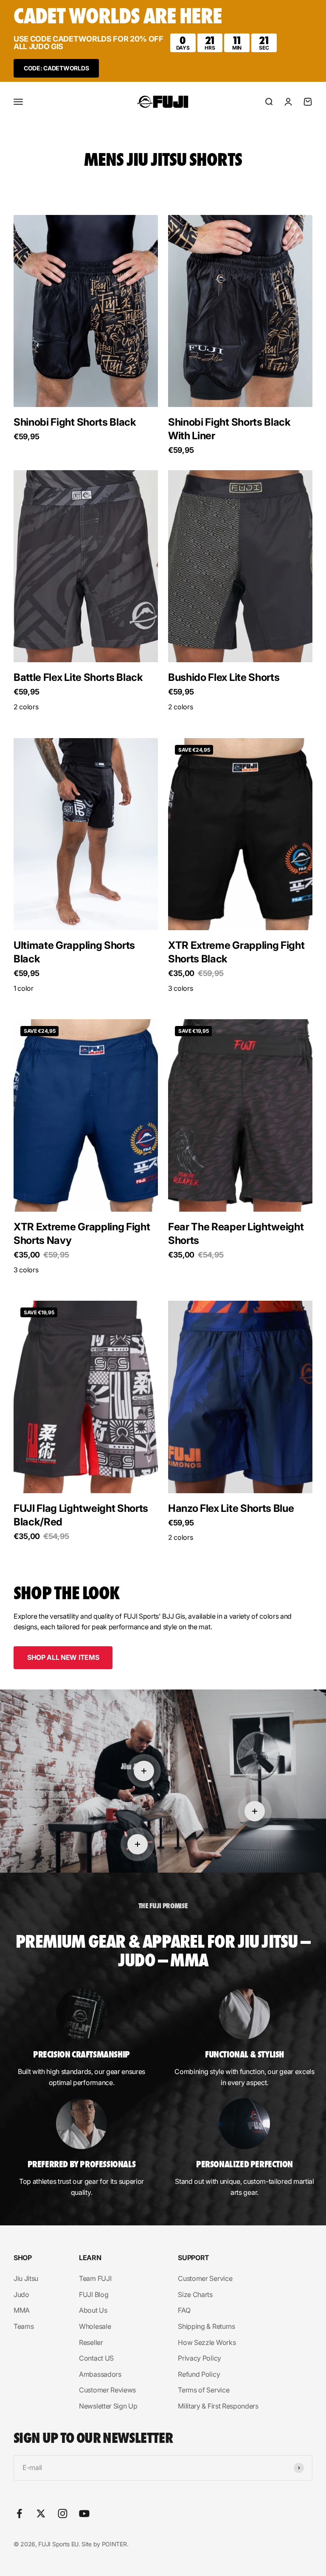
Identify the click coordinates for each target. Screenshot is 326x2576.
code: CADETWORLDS (56, 68)
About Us (93, 2310)
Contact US (96, 2358)
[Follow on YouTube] (84, 2513)
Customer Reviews (107, 2390)
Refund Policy (199, 2374)
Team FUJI (95, 2278)
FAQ (184, 2310)
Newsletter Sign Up (108, 2406)
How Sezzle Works (207, 2342)
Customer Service (205, 2278)
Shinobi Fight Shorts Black (75, 422)
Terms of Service (204, 2390)
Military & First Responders (218, 2406)
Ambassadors (100, 2374)
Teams (24, 2326)
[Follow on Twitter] (41, 2513)
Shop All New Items (63, 1657)
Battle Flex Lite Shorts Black (78, 677)
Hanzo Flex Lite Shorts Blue (231, 1508)
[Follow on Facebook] (19, 2513)
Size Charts (195, 2294)
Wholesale (95, 2326)
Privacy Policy (200, 2358)
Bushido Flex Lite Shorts (224, 677)
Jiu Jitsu (26, 2278)
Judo (21, 2294)
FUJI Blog (94, 2294)
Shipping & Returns (206, 2326)
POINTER (114, 2544)
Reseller (91, 2342)
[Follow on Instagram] (63, 2513)
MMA (22, 2310)
